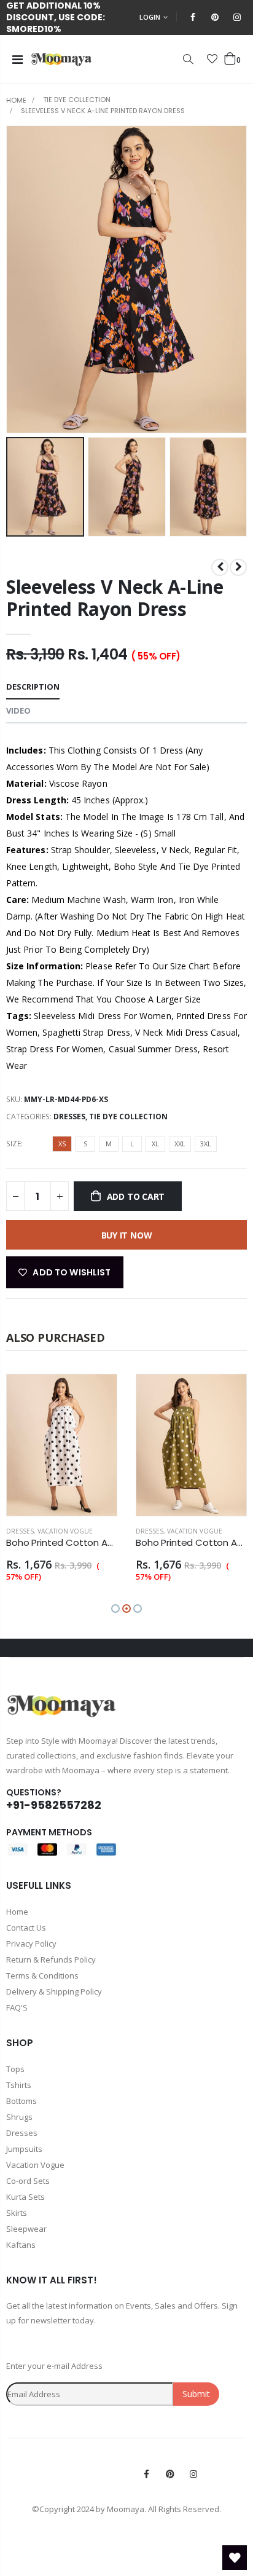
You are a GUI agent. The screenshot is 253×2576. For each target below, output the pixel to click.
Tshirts (19, 2085)
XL (155, 1144)
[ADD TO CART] (96, 1395)
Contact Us (26, 1928)
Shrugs (19, 2117)
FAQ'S (17, 2007)
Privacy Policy (31, 1944)
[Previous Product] (220, 567)
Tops (15, 2069)
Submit (196, 2394)
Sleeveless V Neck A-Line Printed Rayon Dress (115, 598)
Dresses (69, 1117)
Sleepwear (26, 2229)
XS (62, 1144)
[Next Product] (238, 567)
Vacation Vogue (65, 1531)
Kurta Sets (25, 2197)
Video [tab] (18, 711)
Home (16, 100)
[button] (115, 1609)
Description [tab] (33, 687)
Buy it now (127, 1235)
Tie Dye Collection (77, 100)
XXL (180, 1144)
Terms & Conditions (42, 1975)
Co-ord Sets (28, 2181)
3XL (206, 1144)
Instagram (193, 2474)
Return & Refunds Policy (51, 1960)
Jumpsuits (24, 2149)
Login (150, 17)
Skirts (17, 2213)
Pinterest (170, 2474)
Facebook (147, 2474)
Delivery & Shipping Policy (54, 1991)
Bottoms (21, 2101)
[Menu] (18, 59)
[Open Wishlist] (235, 2558)
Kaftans (21, 2245)
